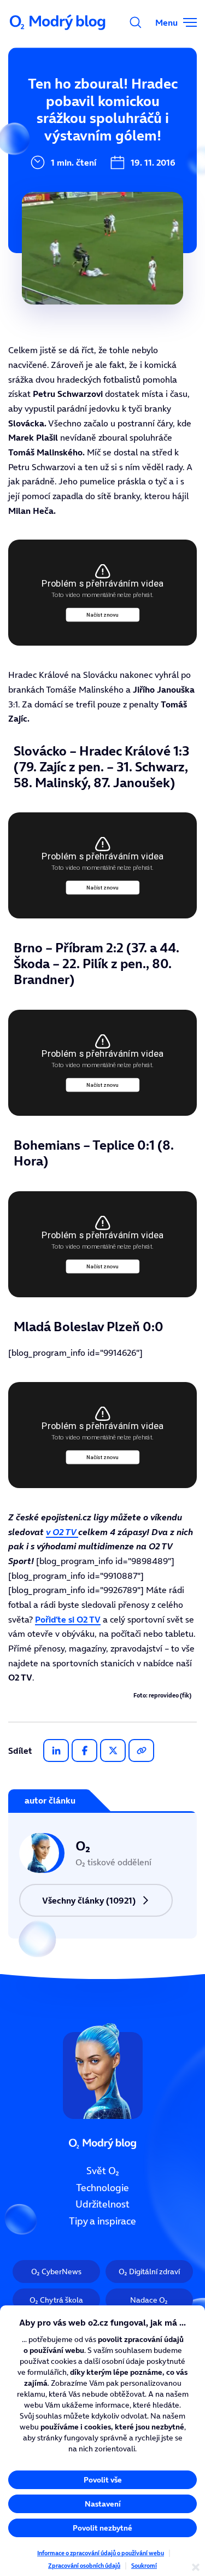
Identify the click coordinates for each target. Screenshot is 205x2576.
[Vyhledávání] (136, 22)
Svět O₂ (103, 2171)
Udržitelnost (102, 2204)
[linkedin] (56, 1750)
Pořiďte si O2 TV (68, 1619)
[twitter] (113, 1750)
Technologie (102, 2187)
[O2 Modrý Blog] (58, 22)
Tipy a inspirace (102, 2221)
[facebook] (84, 1750)
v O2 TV (62, 1532)
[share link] (141, 1750)
